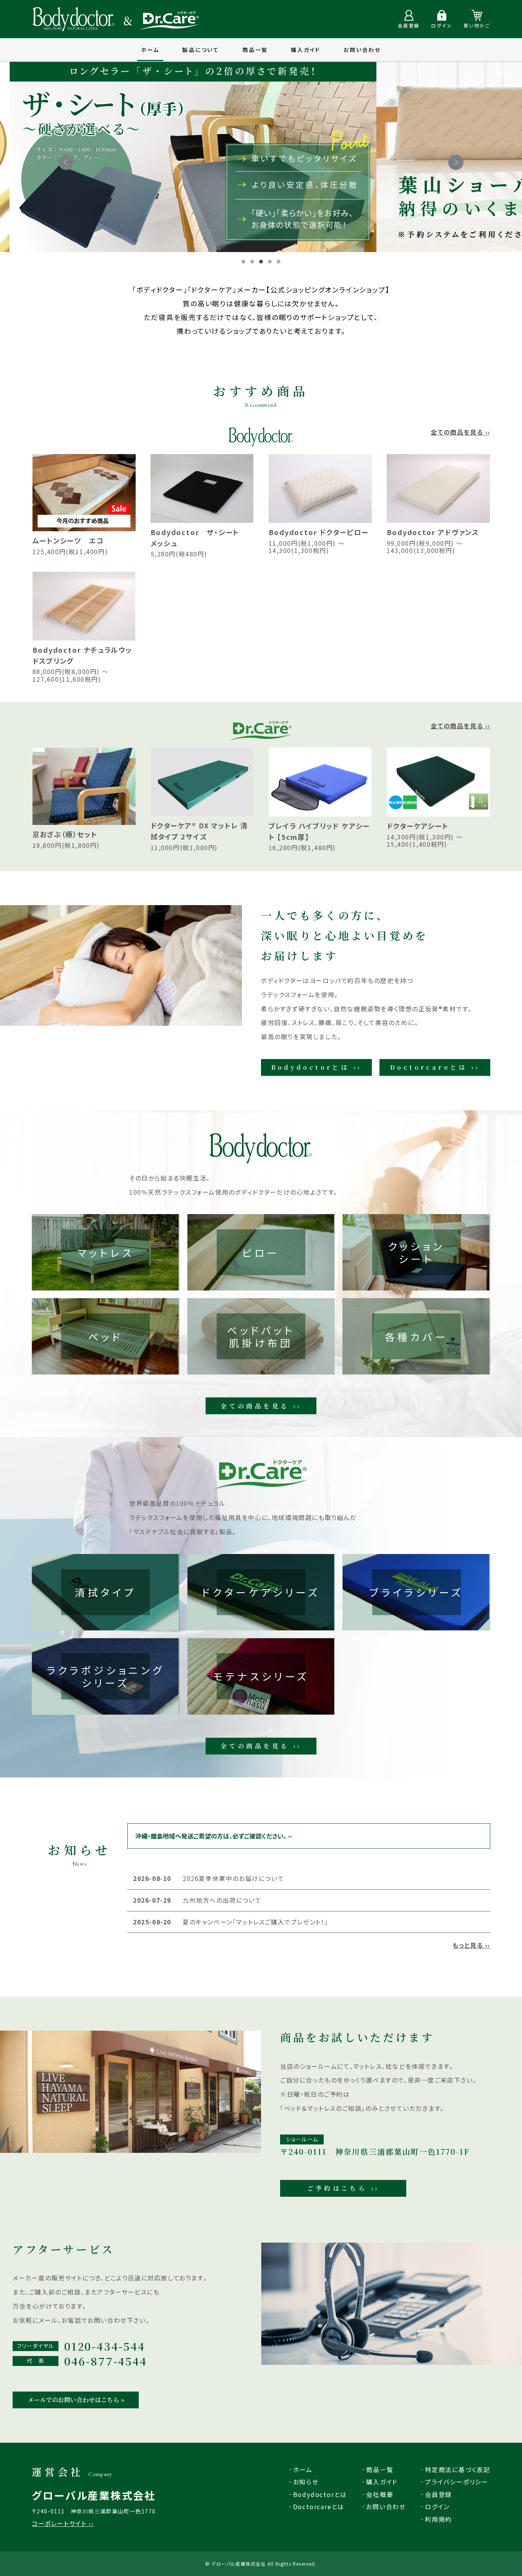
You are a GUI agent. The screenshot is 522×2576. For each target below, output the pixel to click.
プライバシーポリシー (457, 2482)
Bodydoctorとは (320, 2494)
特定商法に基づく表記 (458, 2469)
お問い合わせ (362, 50)
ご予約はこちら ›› (343, 2188)
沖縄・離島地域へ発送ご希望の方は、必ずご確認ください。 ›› (214, 1836)
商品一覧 (255, 50)
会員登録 (439, 2494)
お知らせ (306, 2482)
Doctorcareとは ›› (435, 1067)
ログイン (437, 2506)
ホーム (150, 50)
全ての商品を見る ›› (460, 432)
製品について (201, 50)
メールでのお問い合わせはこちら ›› (76, 2400)
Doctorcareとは (319, 2506)
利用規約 (439, 2519)
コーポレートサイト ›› (63, 2523)
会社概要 (380, 2494)
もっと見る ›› (471, 1945)
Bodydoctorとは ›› (317, 1067)
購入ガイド (306, 50)
